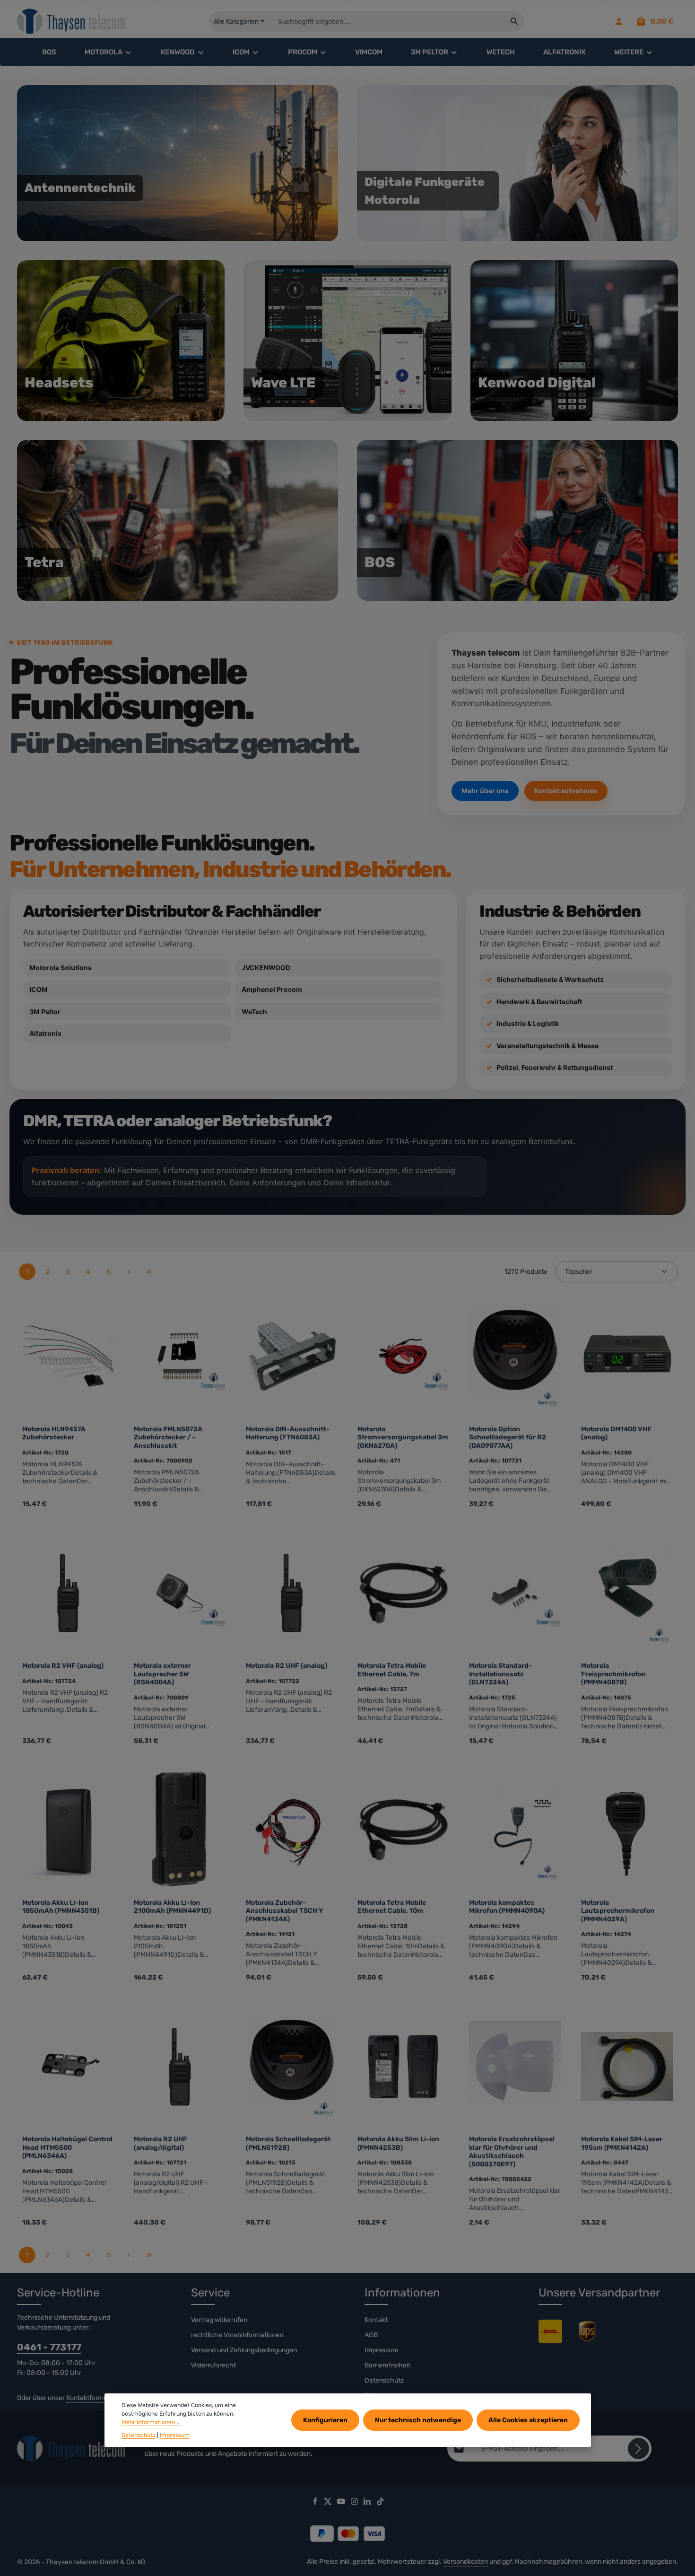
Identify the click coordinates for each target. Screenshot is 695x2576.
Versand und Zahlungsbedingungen (244, 2350)
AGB (371, 2335)
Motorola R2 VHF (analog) (63, 1666)
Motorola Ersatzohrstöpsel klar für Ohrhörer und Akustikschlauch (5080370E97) (512, 2152)
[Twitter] (329, 2503)
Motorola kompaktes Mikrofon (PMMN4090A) (507, 1907)
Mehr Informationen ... (151, 2423)
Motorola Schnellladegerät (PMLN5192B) (288, 2143)
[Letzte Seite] (149, 1272)
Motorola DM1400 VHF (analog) (616, 1433)
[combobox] (387, 21)
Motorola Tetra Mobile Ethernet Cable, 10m (392, 1907)
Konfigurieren (325, 2420)
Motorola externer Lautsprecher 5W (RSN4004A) (162, 1674)
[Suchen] (515, 21)
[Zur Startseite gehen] (71, 22)
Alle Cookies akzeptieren (528, 2420)
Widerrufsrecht (213, 2365)
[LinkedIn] (368, 2503)
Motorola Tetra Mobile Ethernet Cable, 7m (392, 1670)
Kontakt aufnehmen (566, 791)
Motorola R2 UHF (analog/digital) (161, 2143)
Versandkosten (465, 2562)
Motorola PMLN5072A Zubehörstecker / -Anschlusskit (168, 1437)
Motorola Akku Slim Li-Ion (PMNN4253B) (398, 2143)
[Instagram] (355, 2503)
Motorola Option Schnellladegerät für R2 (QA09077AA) (508, 1437)
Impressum (381, 2350)
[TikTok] (380, 2503)
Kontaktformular (91, 2398)
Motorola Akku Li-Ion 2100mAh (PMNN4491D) (172, 1907)
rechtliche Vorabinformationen (237, 2335)
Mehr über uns (485, 791)
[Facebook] (316, 2503)
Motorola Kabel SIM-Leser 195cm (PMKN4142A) (622, 2143)
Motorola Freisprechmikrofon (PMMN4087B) (613, 1674)
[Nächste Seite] (129, 1272)
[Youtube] (342, 2503)
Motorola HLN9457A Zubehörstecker (54, 1433)
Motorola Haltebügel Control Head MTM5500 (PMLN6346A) (67, 2147)
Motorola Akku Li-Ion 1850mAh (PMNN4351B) (61, 1907)
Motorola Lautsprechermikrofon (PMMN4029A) (618, 1911)
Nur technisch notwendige (418, 2420)
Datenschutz (384, 2380)
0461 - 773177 (49, 2347)
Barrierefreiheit (387, 2365)
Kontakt (376, 2320)
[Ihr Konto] (619, 22)
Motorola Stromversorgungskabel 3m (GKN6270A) (403, 1437)
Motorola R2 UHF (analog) (287, 1666)
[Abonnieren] (639, 2449)
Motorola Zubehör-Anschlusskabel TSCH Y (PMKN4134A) (284, 1911)
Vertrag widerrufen (219, 2320)
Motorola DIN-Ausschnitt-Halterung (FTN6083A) (288, 1433)
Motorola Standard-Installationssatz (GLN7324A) (500, 1674)
